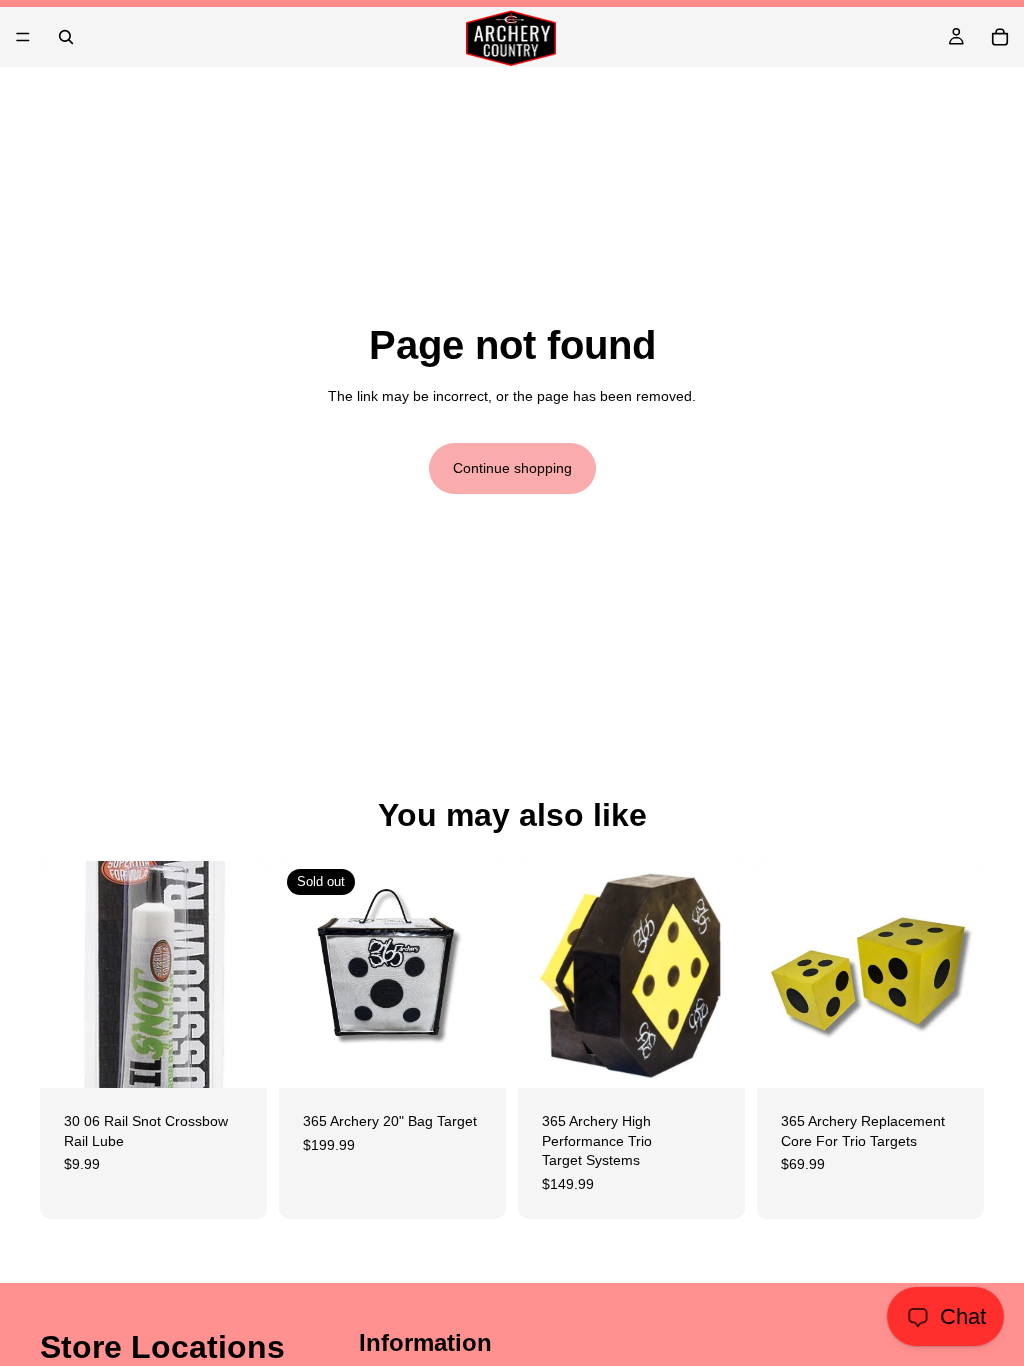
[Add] (236, 1057)
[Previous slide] (540, 975)
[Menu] (23, 37)
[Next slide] (723, 975)
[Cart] (1000, 37)
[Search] (66, 37)
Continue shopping (512, 468)
